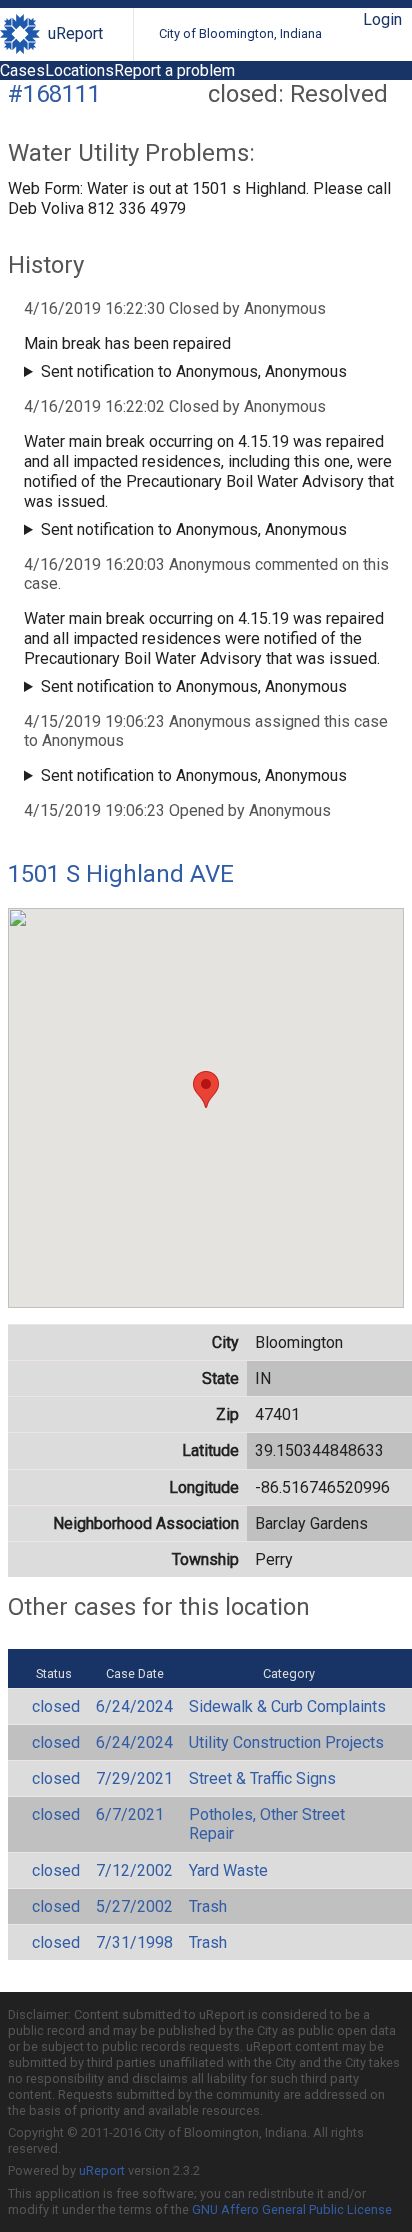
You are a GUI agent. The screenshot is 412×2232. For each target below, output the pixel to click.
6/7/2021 (130, 1814)
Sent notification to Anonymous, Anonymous (194, 371)
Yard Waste (228, 1870)
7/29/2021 (134, 1778)
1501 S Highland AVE (121, 874)
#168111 (54, 94)
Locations (79, 70)
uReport (75, 33)
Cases (22, 70)
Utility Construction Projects (286, 1742)
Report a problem (174, 70)
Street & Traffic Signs (262, 1778)
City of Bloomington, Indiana (240, 33)
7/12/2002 (134, 1870)
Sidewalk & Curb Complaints (287, 1706)
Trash (208, 1906)
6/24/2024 (134, 1706)
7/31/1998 (134, 1942)
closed (56, 1706)
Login (382, 19)
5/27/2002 (134, 1906)
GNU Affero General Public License (292, 2209)
